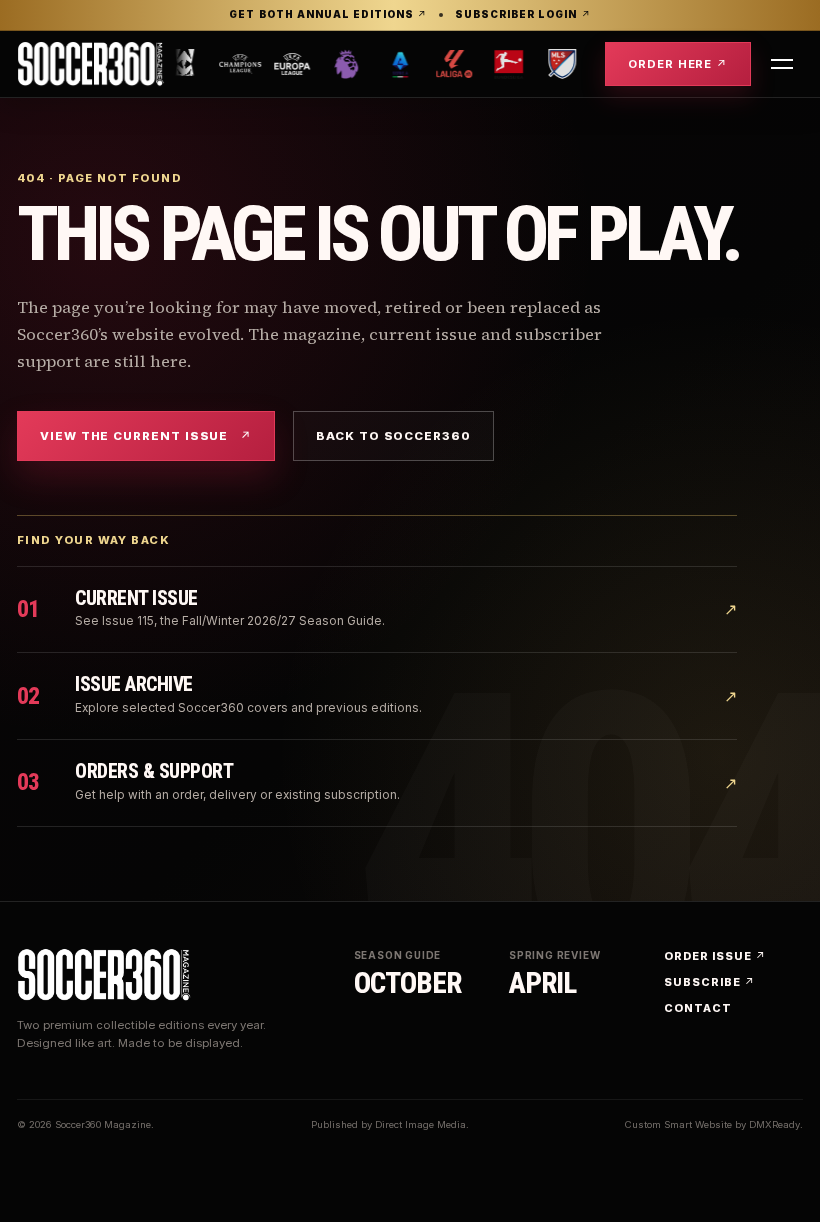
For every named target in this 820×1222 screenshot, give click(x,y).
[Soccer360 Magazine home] (91, 64)
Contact (697, 1008)
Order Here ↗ (678, 64)
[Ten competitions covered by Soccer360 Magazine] (385, 64)
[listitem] (189, 64)
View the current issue (146, 436)
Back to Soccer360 (393, 436)
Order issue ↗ (714, 956)
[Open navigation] (782, 64)
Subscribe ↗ (709, 982)
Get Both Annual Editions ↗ (328, 15)
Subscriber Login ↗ (522, 15)
